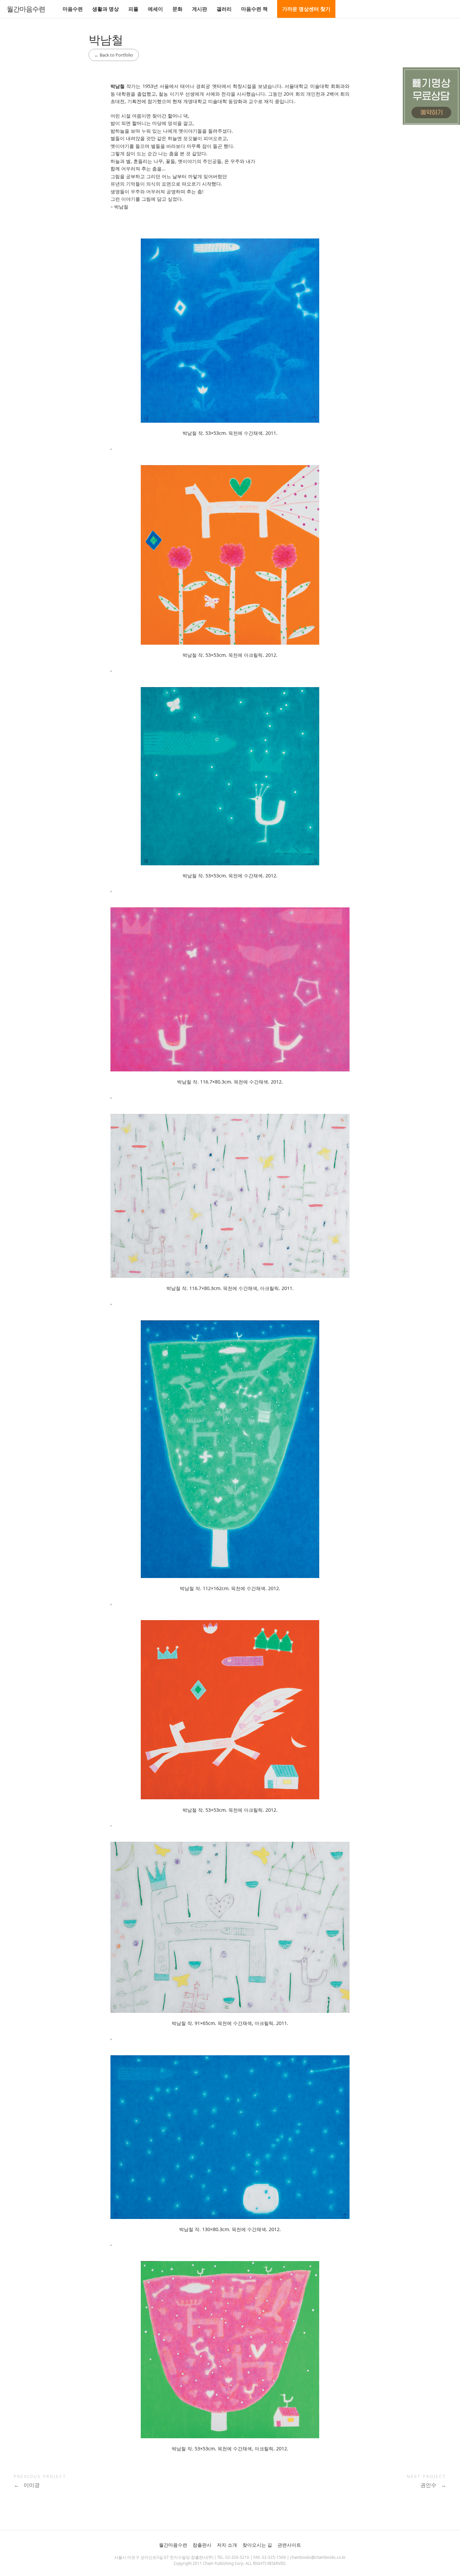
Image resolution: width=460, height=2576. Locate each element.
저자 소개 (227, 2545)
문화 (177, 9)
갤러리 (224, 9)
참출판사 (202, 2545)
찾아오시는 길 (257, 2545)
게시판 (200, 9)
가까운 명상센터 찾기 (306, 9)
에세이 (155, 9)
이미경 (27, 2485)
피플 (133, 9)
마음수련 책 (254, 9)
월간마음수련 (26, 9)
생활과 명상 (106, 9)
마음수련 (73, 9)
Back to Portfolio (114, 55)
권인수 (433, 2485)
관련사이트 (289, 2545)
